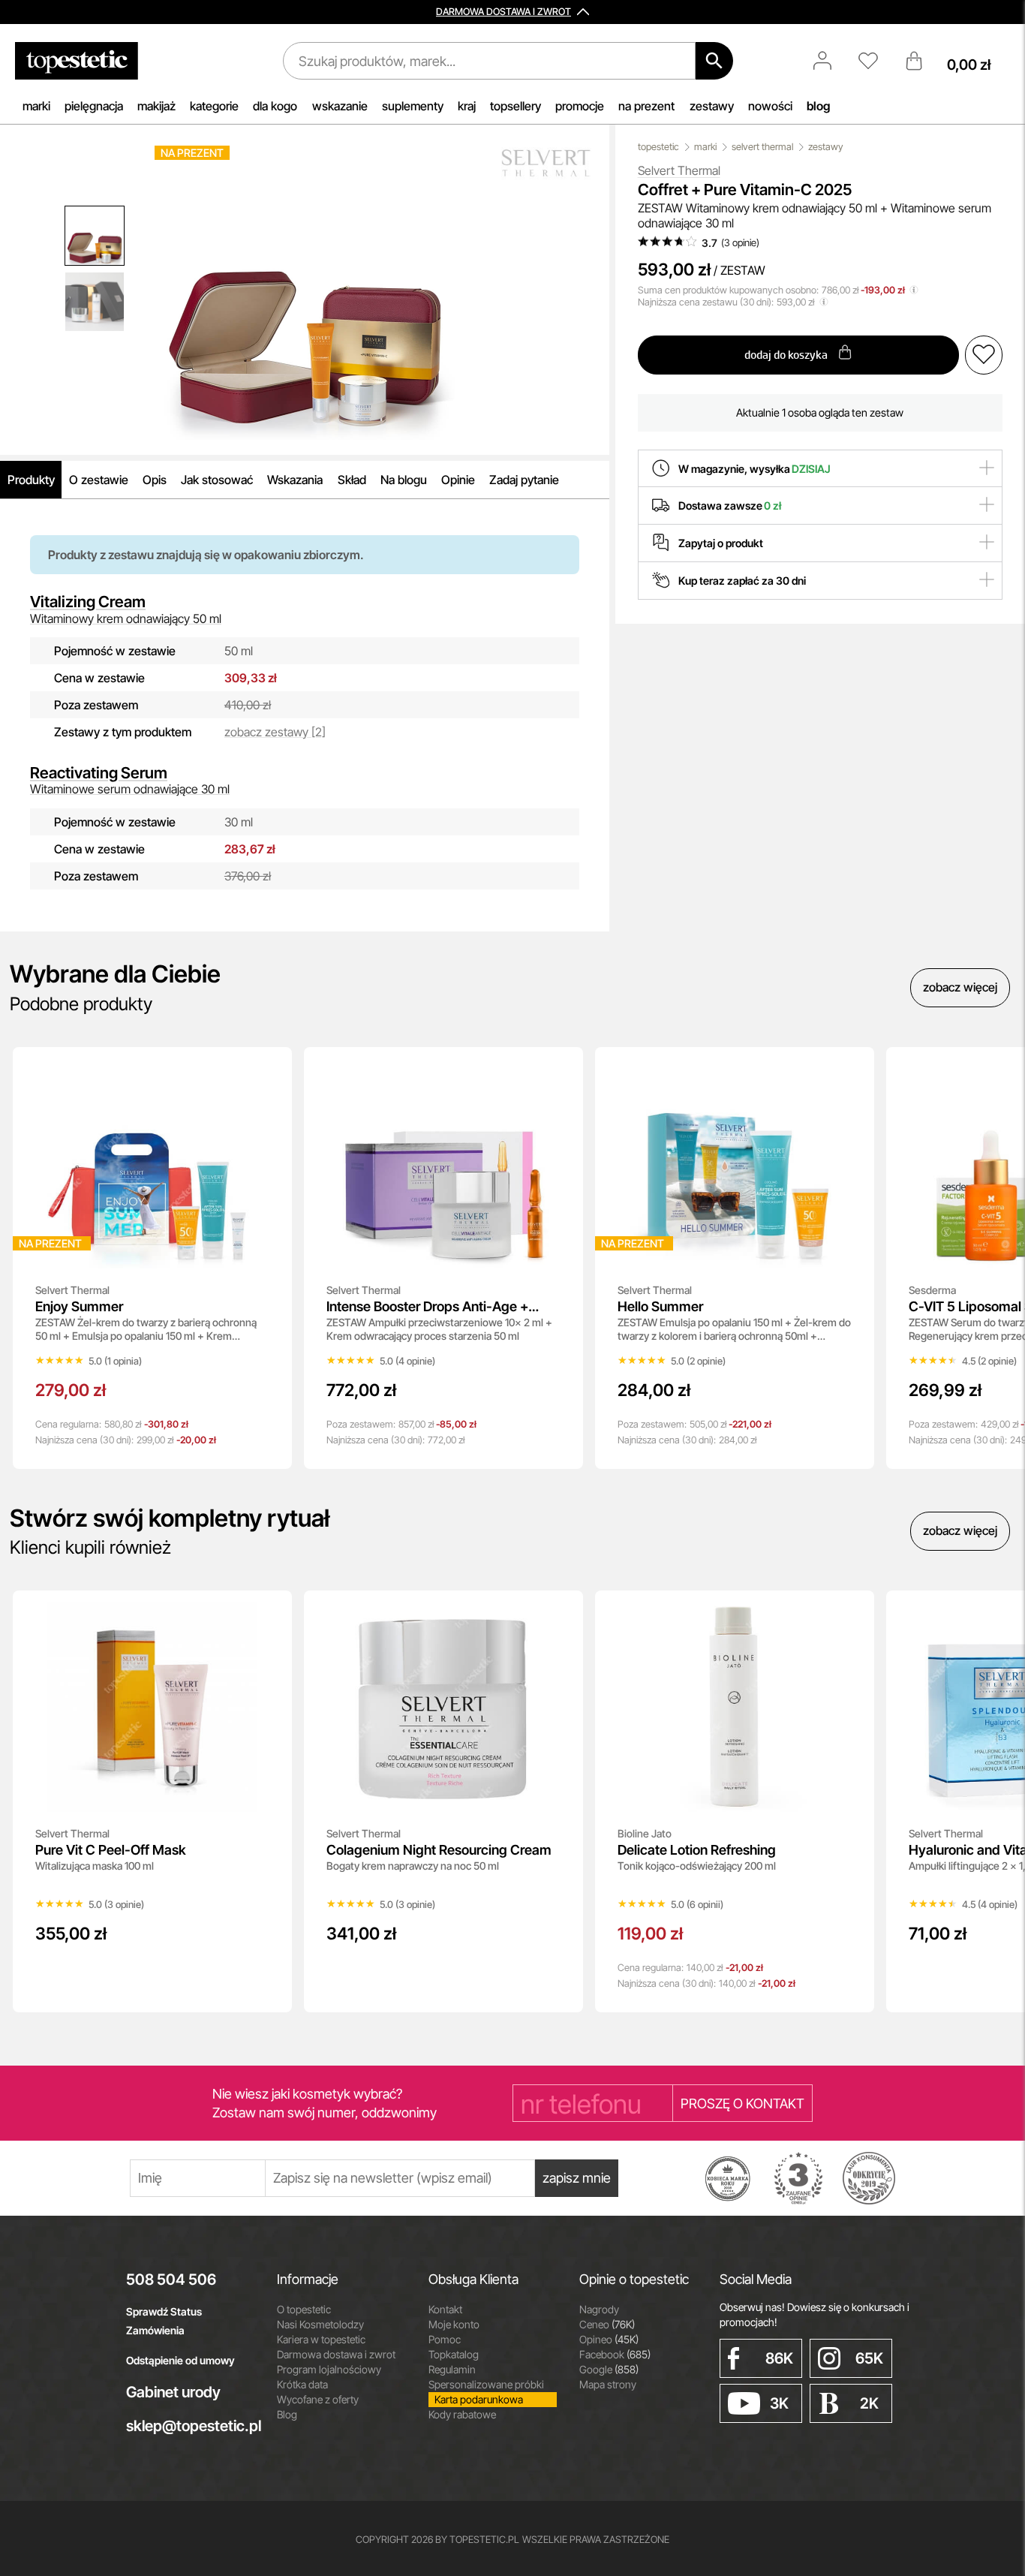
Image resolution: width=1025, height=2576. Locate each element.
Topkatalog (454, 2354)
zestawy (712, 106)
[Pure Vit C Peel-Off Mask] (270, 1612)
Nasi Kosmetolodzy (320, 2324)
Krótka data (302, 2384)
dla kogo (275, 106)
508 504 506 (171, 2280)
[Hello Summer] (852, 1069)
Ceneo (607, 2324)
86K (779, 2358)
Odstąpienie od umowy (180, 2360)
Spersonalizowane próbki (486, 2384)
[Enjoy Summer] (270, 1069)
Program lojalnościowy (329, 2369)
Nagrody (599, 2309)
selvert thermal (762, 147)
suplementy (413, 106)
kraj (467, 106)
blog (818, 106)
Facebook (615, 2354)
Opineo (609, 2339)
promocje (580, 106)
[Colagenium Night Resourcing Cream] (561, 1612)
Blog (287, 2414)
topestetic (658, 147)
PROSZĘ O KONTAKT (742, 2104)
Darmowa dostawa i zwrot (336, 2354)
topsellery (516, 106)
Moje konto (454, 2324)
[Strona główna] (77, 61)
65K (869, 2358)
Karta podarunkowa (479, 2399)
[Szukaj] (714, 61)
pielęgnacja (94, 106)
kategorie (214, 106)
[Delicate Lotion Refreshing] (852, 1612)
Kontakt (445, 2309)
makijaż (156, 106)
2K (869, 2403)
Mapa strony (608, 2384)
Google (609, 2369)
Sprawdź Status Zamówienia (164, 2321)
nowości (770, 106)
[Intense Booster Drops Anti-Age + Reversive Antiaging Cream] (561, 1069)
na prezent (646, 106)
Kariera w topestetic (321, 2339)
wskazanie (340, 106)
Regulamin (452, 2369)
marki (36, 106)
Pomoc (445, 2339)
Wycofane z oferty (318, 2399)
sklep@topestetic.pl (190, 2426)
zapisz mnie (577, 2178)
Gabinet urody (173, 2392)
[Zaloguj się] (830, 61)
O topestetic (304, 2309)
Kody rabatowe (462, 2414)
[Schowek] (876, 61)
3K (779, 2403)
